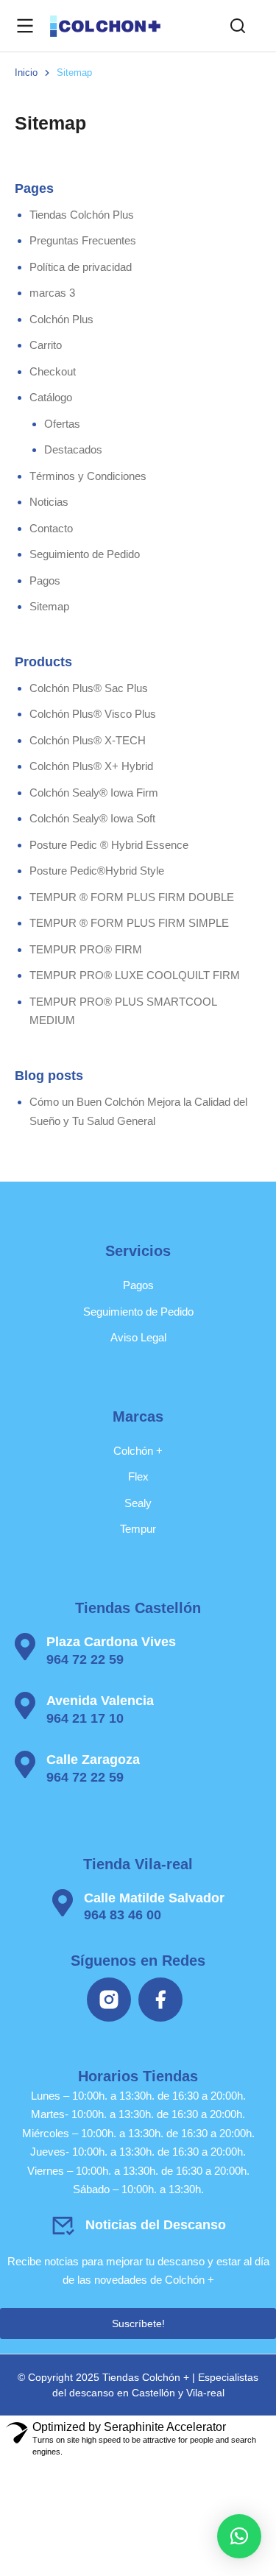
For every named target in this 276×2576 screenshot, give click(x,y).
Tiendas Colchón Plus (82, 215)
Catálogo (51, 397)
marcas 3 (52, 293)
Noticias (49, 502)
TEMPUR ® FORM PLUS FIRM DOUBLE (132, 897)
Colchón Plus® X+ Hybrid (91, 766)
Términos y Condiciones (88, 476)
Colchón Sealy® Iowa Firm (94, 793)
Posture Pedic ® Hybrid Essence (109, 845)
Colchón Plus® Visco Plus (93, 714)
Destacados (73, 449)
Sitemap (49, 606)
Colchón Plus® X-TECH (88, 740)
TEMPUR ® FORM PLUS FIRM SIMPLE (129, 923)
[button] (239, 2536)
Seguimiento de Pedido (85, 554)
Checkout (53, 371)
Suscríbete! (138, 2323)
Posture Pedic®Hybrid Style (97, 871)
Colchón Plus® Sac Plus (89, 688)
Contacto (51, 528)
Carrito (46, 345)
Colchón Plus (61, 319)
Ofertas (62, 424)
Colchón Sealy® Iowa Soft (92, 818)
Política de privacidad (81, 267)
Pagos (45, 581)
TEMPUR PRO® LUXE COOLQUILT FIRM (135, 975)
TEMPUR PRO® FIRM (86, 949)
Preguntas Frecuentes (83, 240)
